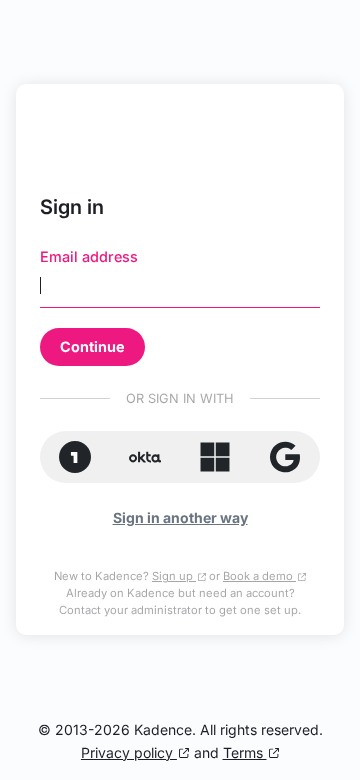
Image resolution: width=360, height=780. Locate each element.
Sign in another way (180, 517)
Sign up (174, 576)
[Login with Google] (285, 456)
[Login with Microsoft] (215, 456)
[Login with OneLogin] (75, 456)
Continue (92, 346)
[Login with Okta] (145, 456)
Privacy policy (129, 752)
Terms (245, 752)
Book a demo (259, 576)
